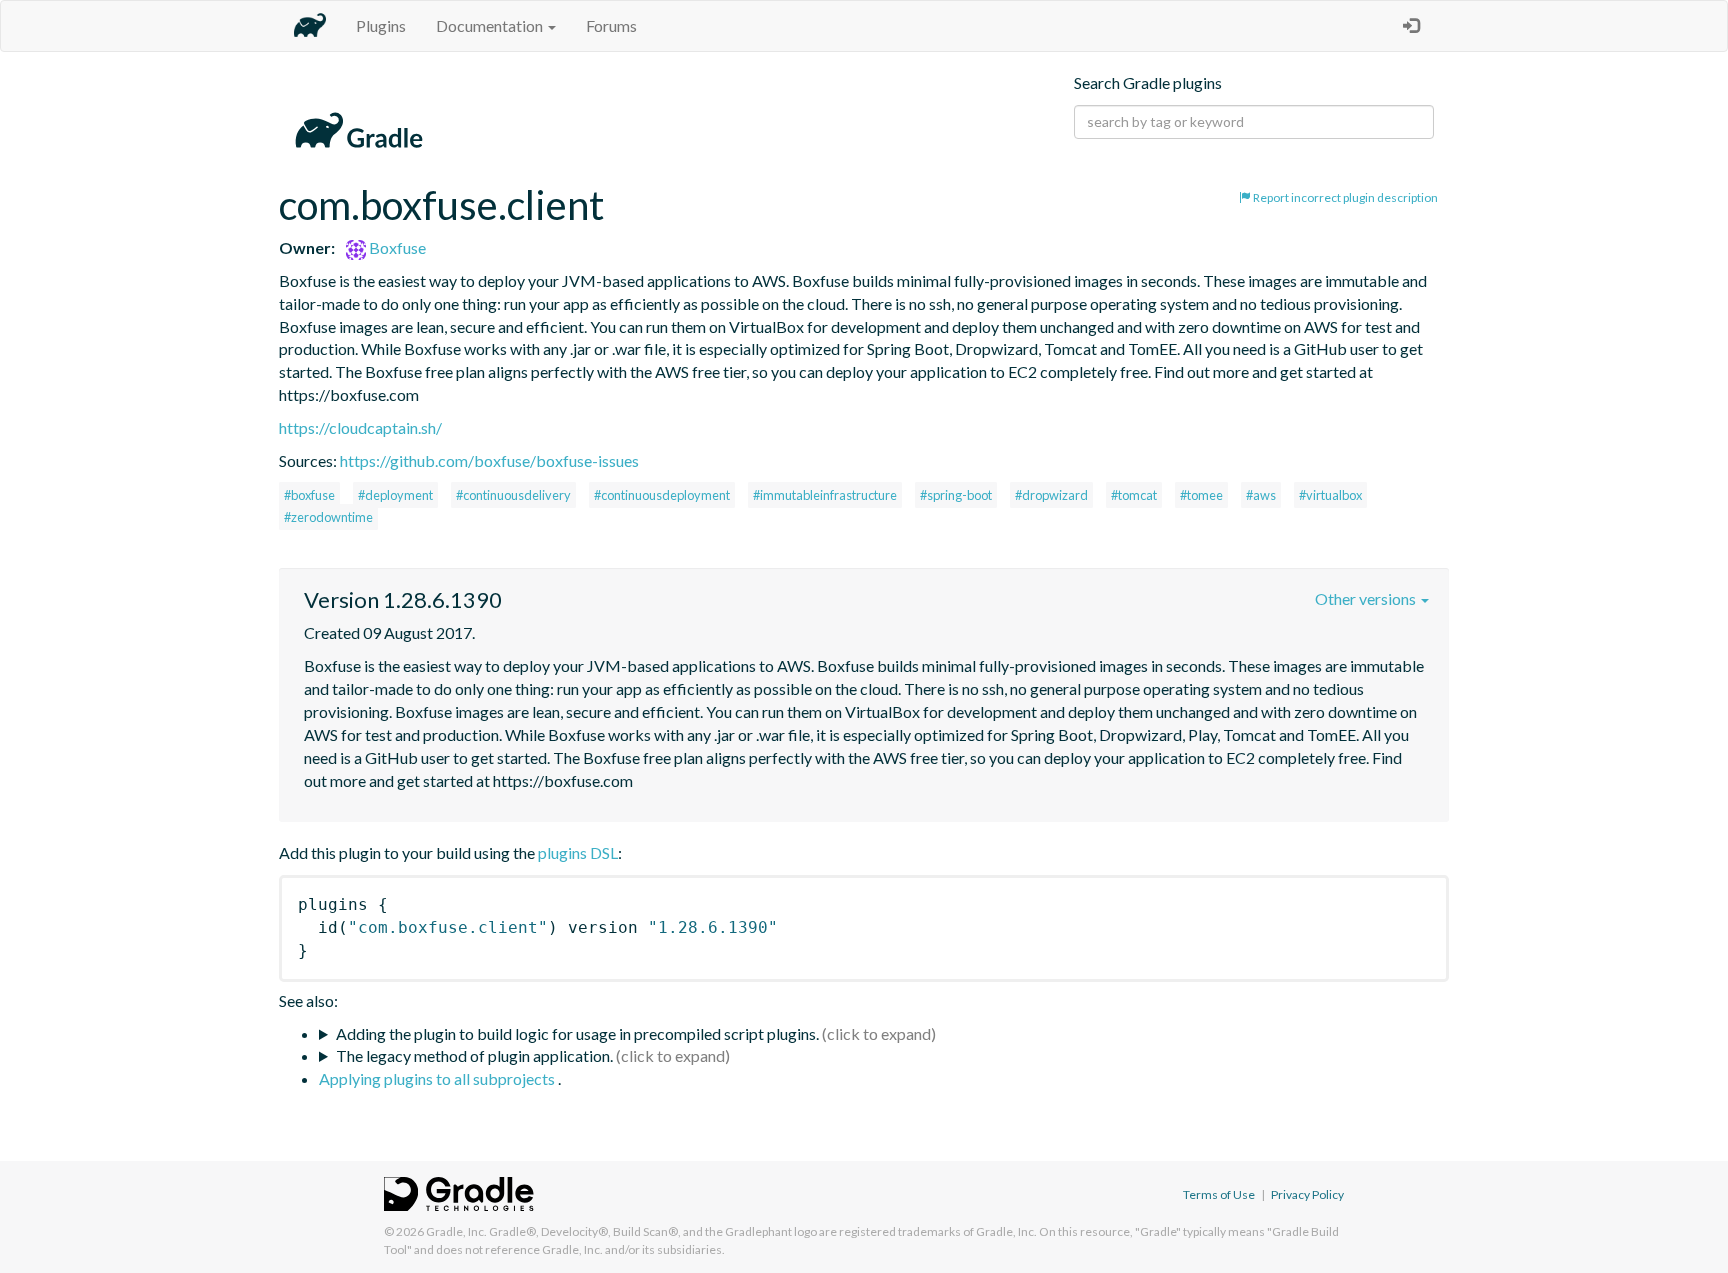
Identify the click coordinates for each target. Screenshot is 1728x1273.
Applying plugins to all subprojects (438, 1078)
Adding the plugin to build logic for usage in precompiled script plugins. (577, 1033)
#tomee (1201, 495)
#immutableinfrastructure (825, 495)
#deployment (395, 495)
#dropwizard (1051, 495)
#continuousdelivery (513, 495)
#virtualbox (1330, 495)
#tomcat (1134, 495)
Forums (611, 25)
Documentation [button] (491, 25)
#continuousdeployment (662, 495)
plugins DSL (578, 852)
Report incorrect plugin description (1344, 197)
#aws (1261, 495)
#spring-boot (956, 495)
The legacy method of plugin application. (474, 1055)
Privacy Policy (1307, 1194)
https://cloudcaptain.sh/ (360, 427)
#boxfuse (309, 495)
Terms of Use (1219, 1194)
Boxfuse (396, 247)
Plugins (381, 25)
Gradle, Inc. (456, 1231)
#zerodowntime (328, 517)
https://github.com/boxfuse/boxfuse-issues (489, 460)
